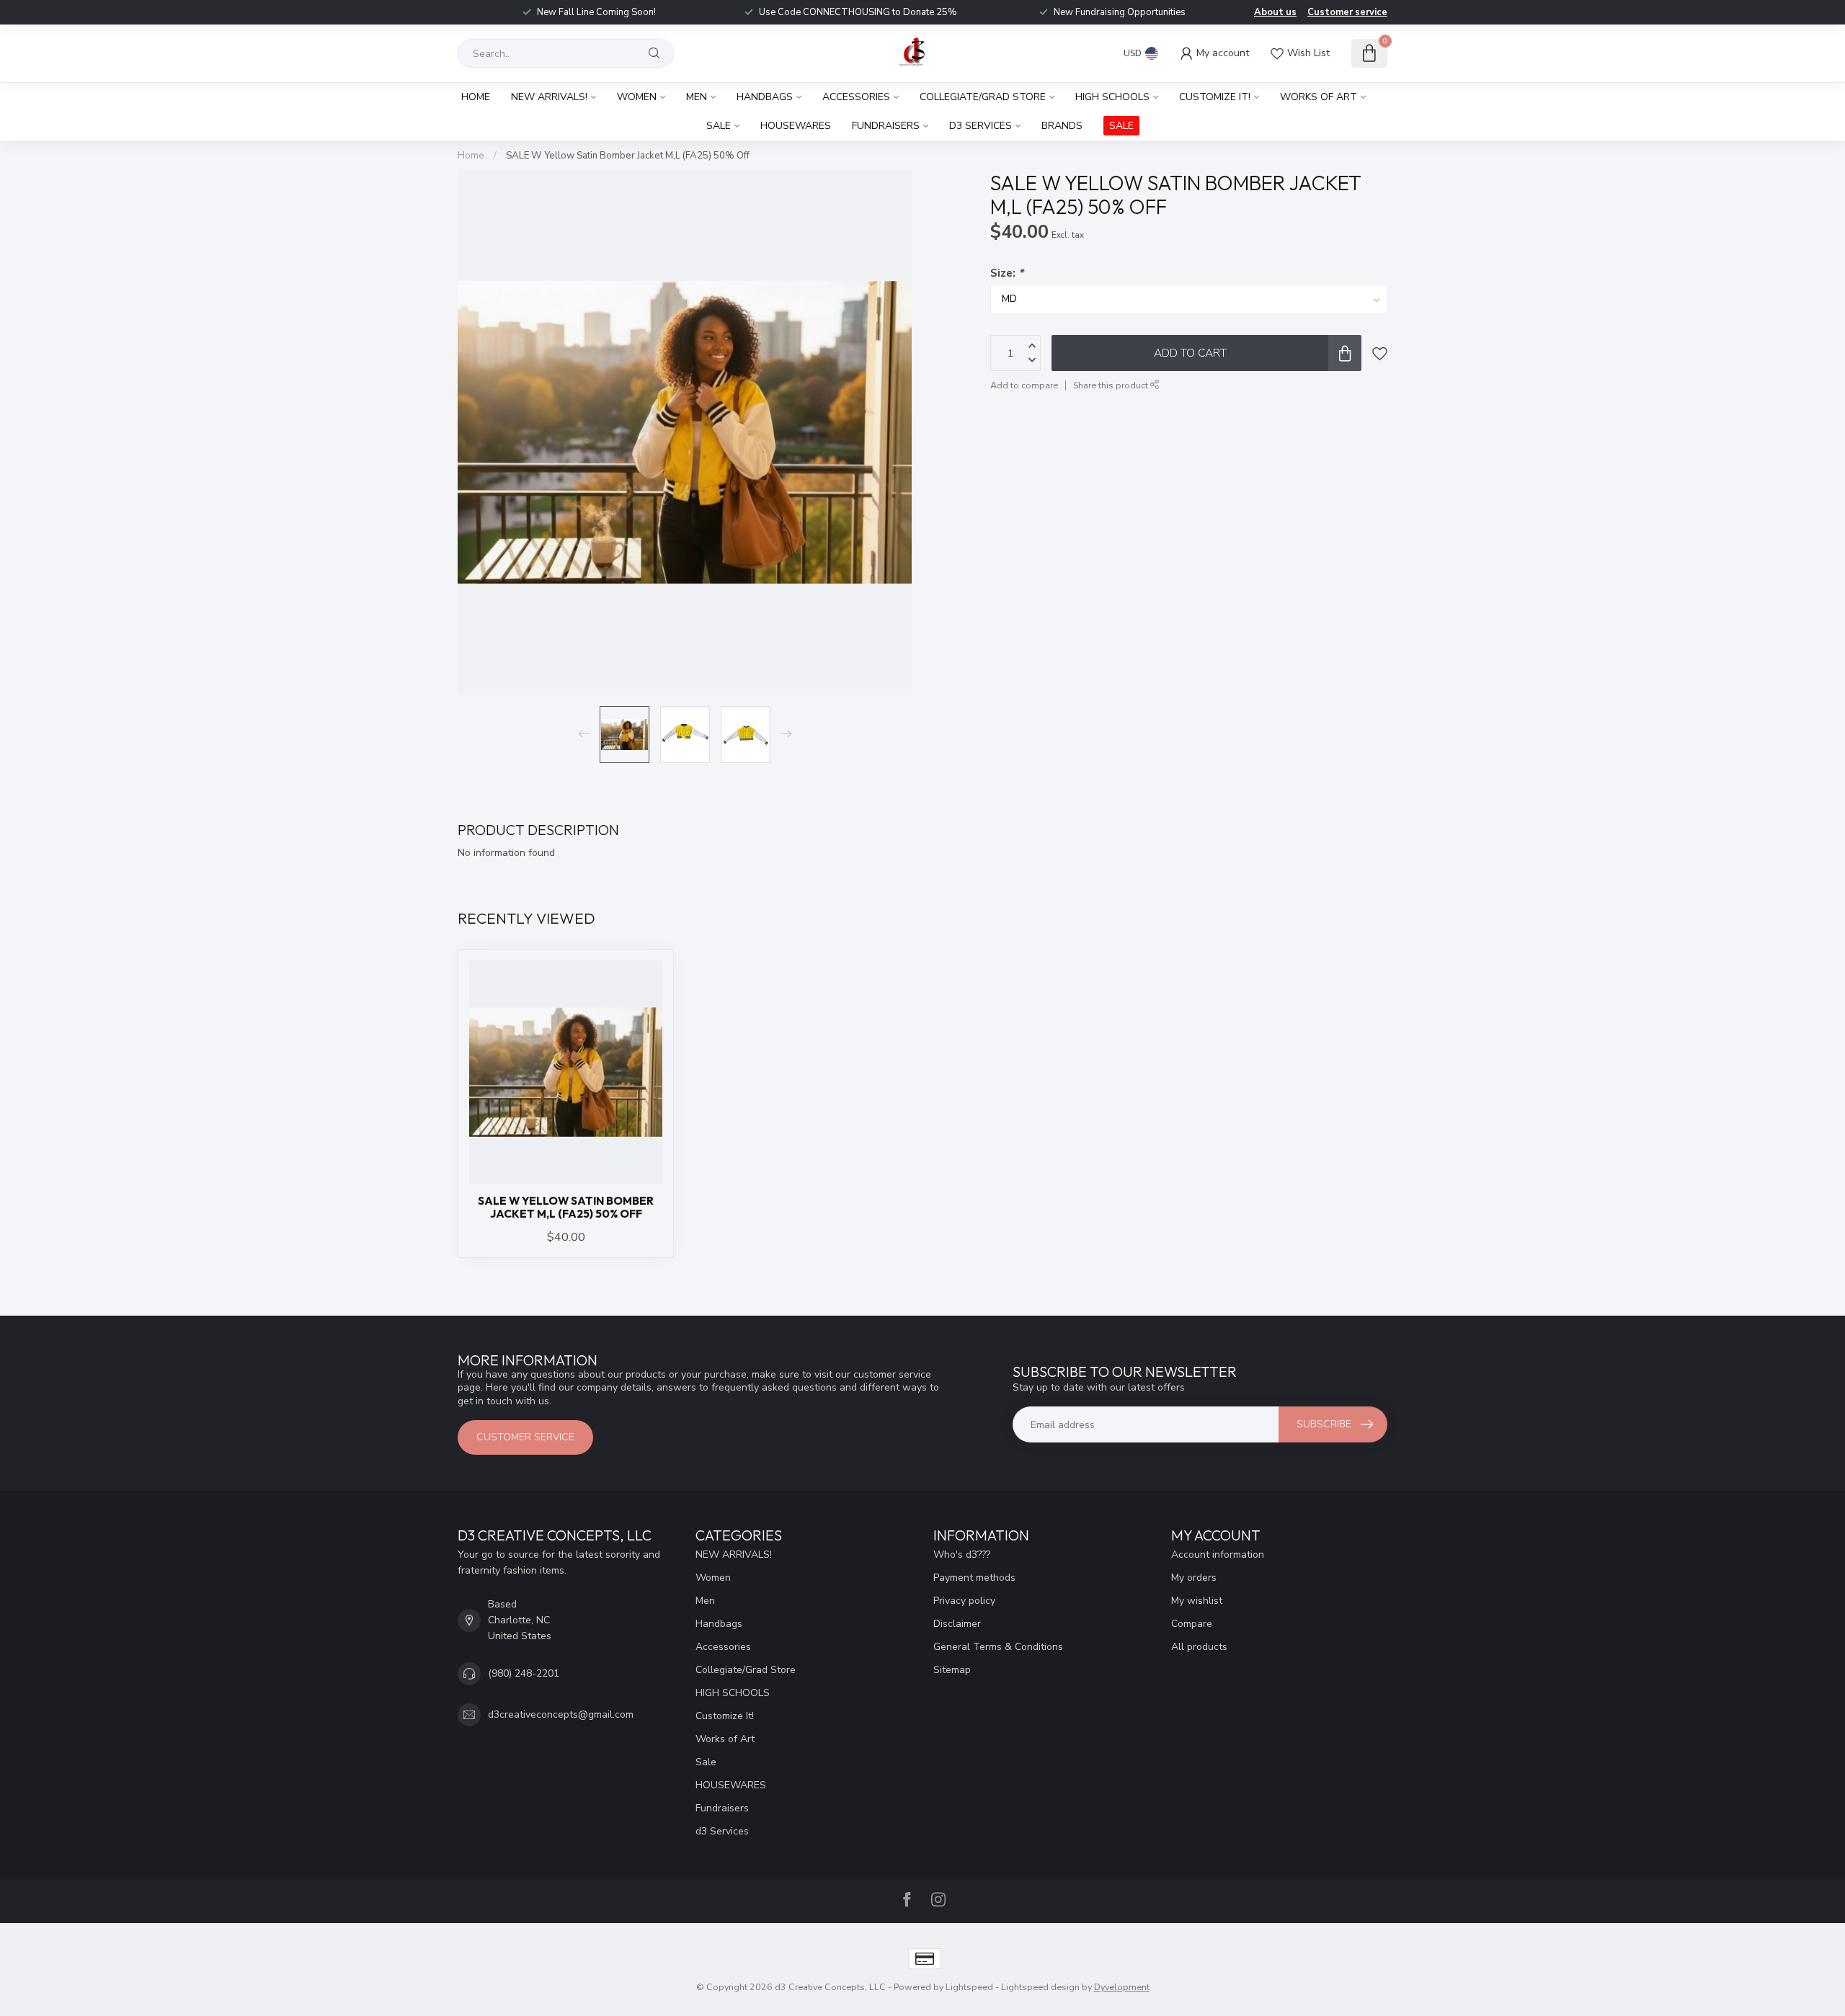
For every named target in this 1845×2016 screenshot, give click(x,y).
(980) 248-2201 (524, 1673)
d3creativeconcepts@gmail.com (561, 1714)
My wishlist (1197, 1601)
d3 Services (981, 126)
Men (697, 97)
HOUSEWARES (796, 126)
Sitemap (952, 1670)
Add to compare (1024, 385)
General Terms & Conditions (998, 1647)
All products (1199, 1647)
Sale (719, 126)
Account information (1218, 1555)
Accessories (856, 97)
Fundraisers (886, 126)
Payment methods (974, 1578)
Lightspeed (969, 1987)
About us (1275, 12)
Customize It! (1215, 97)
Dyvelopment (1122, 1987)
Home (476, 97)
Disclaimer (957, 1624)
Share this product (1112, 385)
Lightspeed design (1040, 1987)
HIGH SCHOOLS (1112, 97)
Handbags (765, 97)
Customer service (1347, 12)
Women (637, 97)
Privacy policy (964, 1601)
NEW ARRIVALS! (549, 97)
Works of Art (1319, 97)
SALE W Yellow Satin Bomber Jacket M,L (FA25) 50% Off (628, 156)
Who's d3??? (962, 1555)
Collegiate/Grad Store (983, 97)
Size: (1007, 273)
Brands (1062, 126)
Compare (1192, 1624)
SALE (1121, 126)
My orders (1194, 1578)
